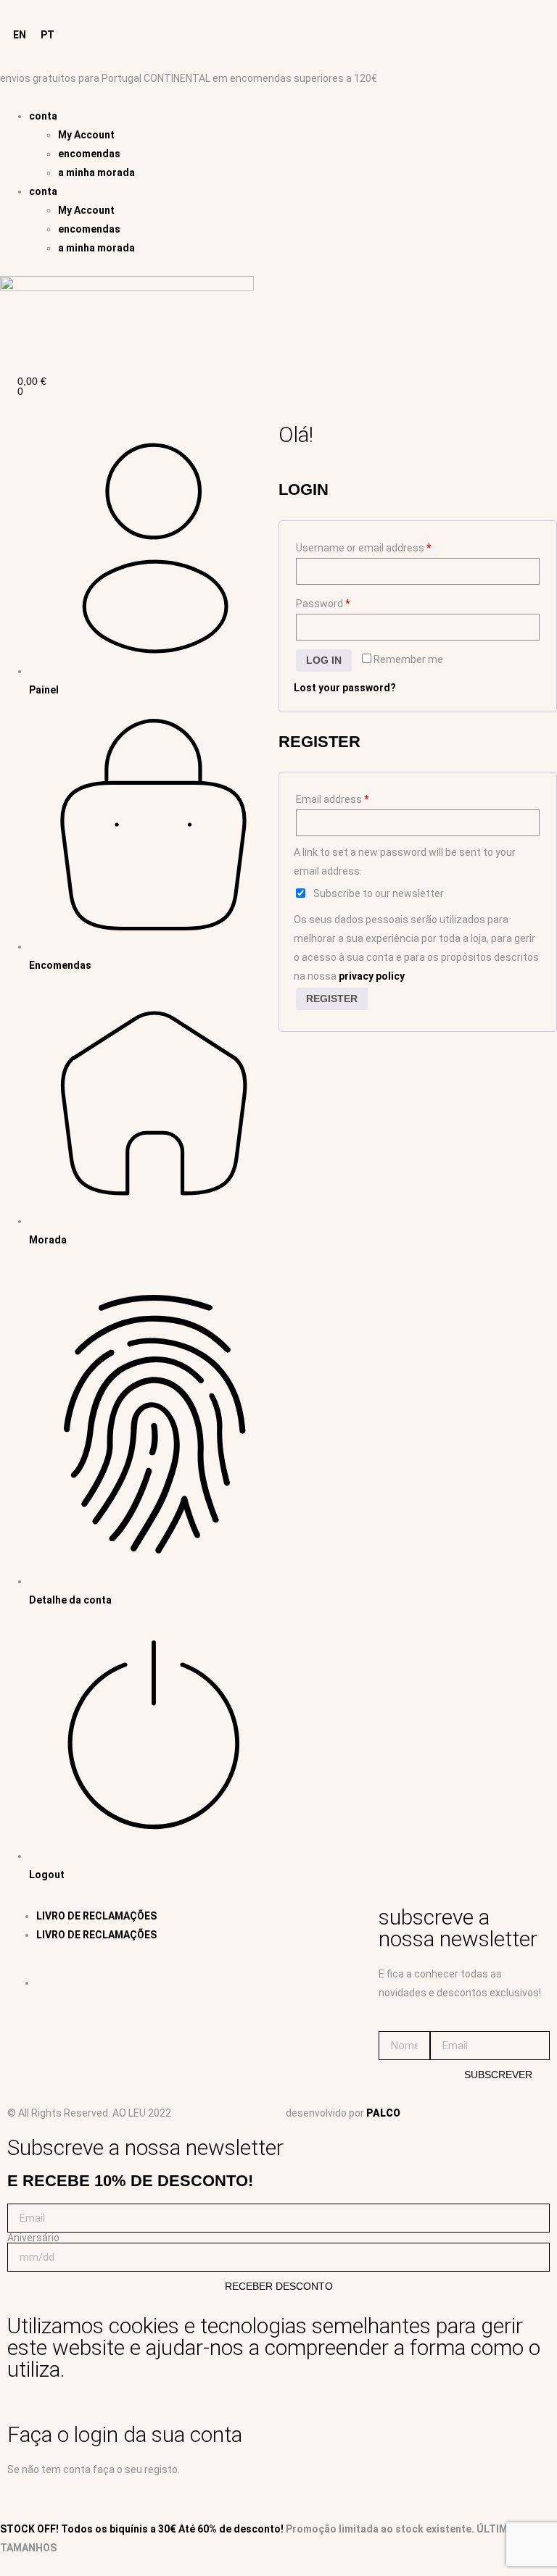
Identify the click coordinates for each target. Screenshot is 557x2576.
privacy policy (372, 976)
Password (323, 604)
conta (43, 116)
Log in (324, 660)
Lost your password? (345, 688)
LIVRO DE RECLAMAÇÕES (96, 1916)
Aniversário (33, 2238)
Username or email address (363, 548)
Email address (332, 799)
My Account (86, 135)
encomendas (89, 154)
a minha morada (96, 172)
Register (332, 999)
